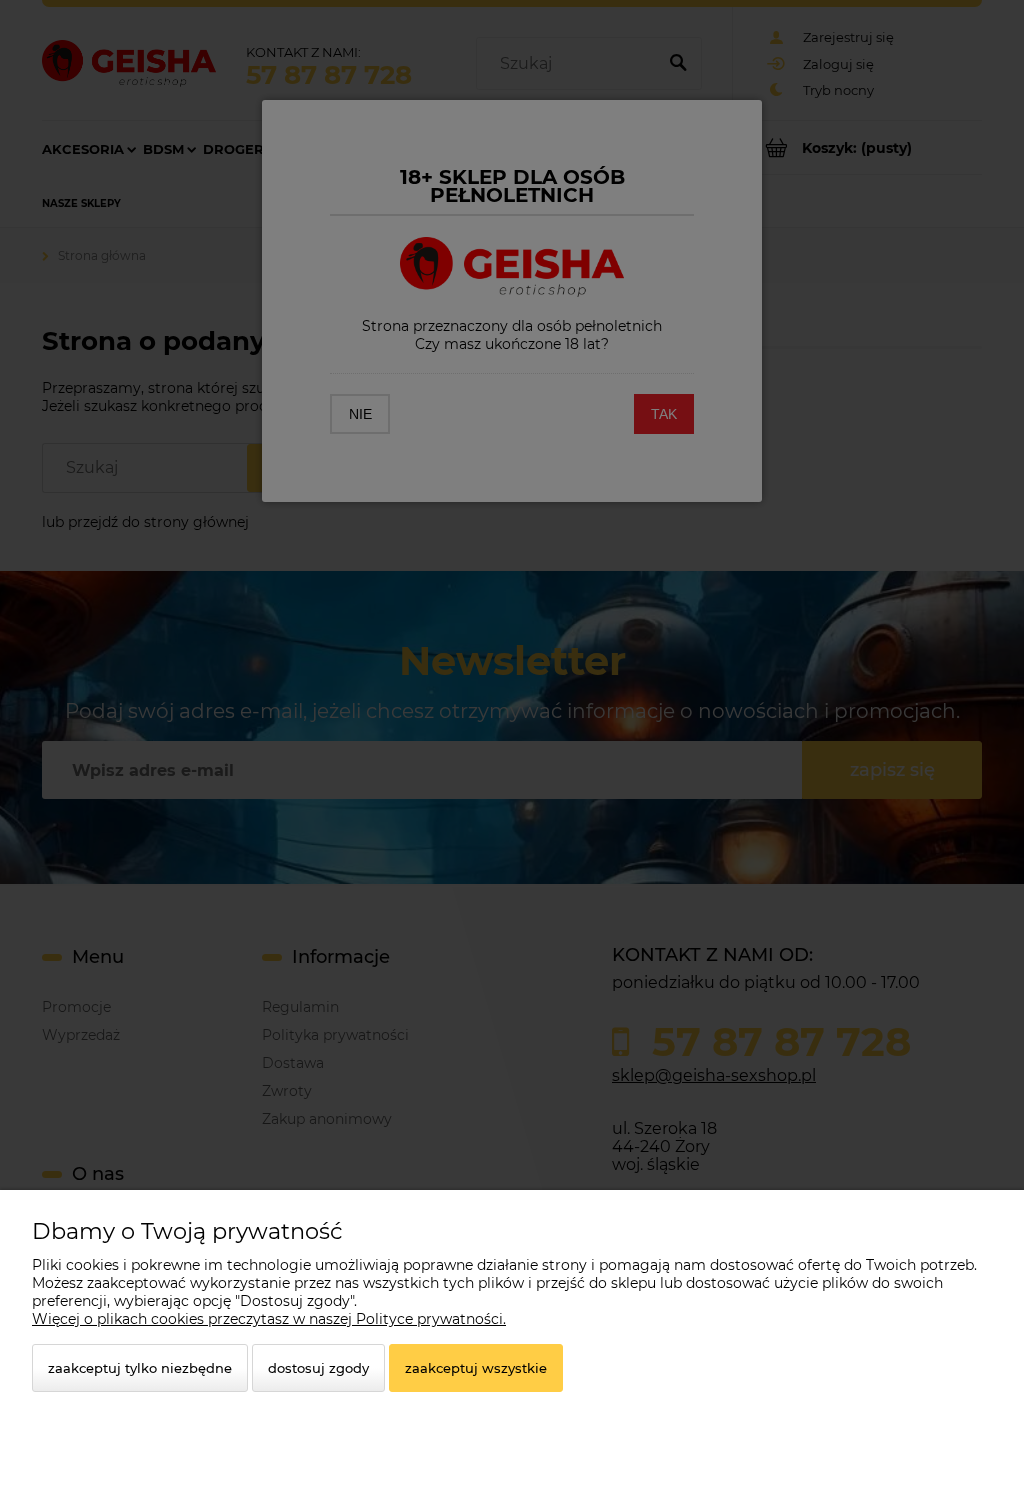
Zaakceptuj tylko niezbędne (140, 1368)
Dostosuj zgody (318, 1368)
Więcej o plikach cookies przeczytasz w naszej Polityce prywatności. (269, 1319)
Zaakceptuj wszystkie (476, 1368)
